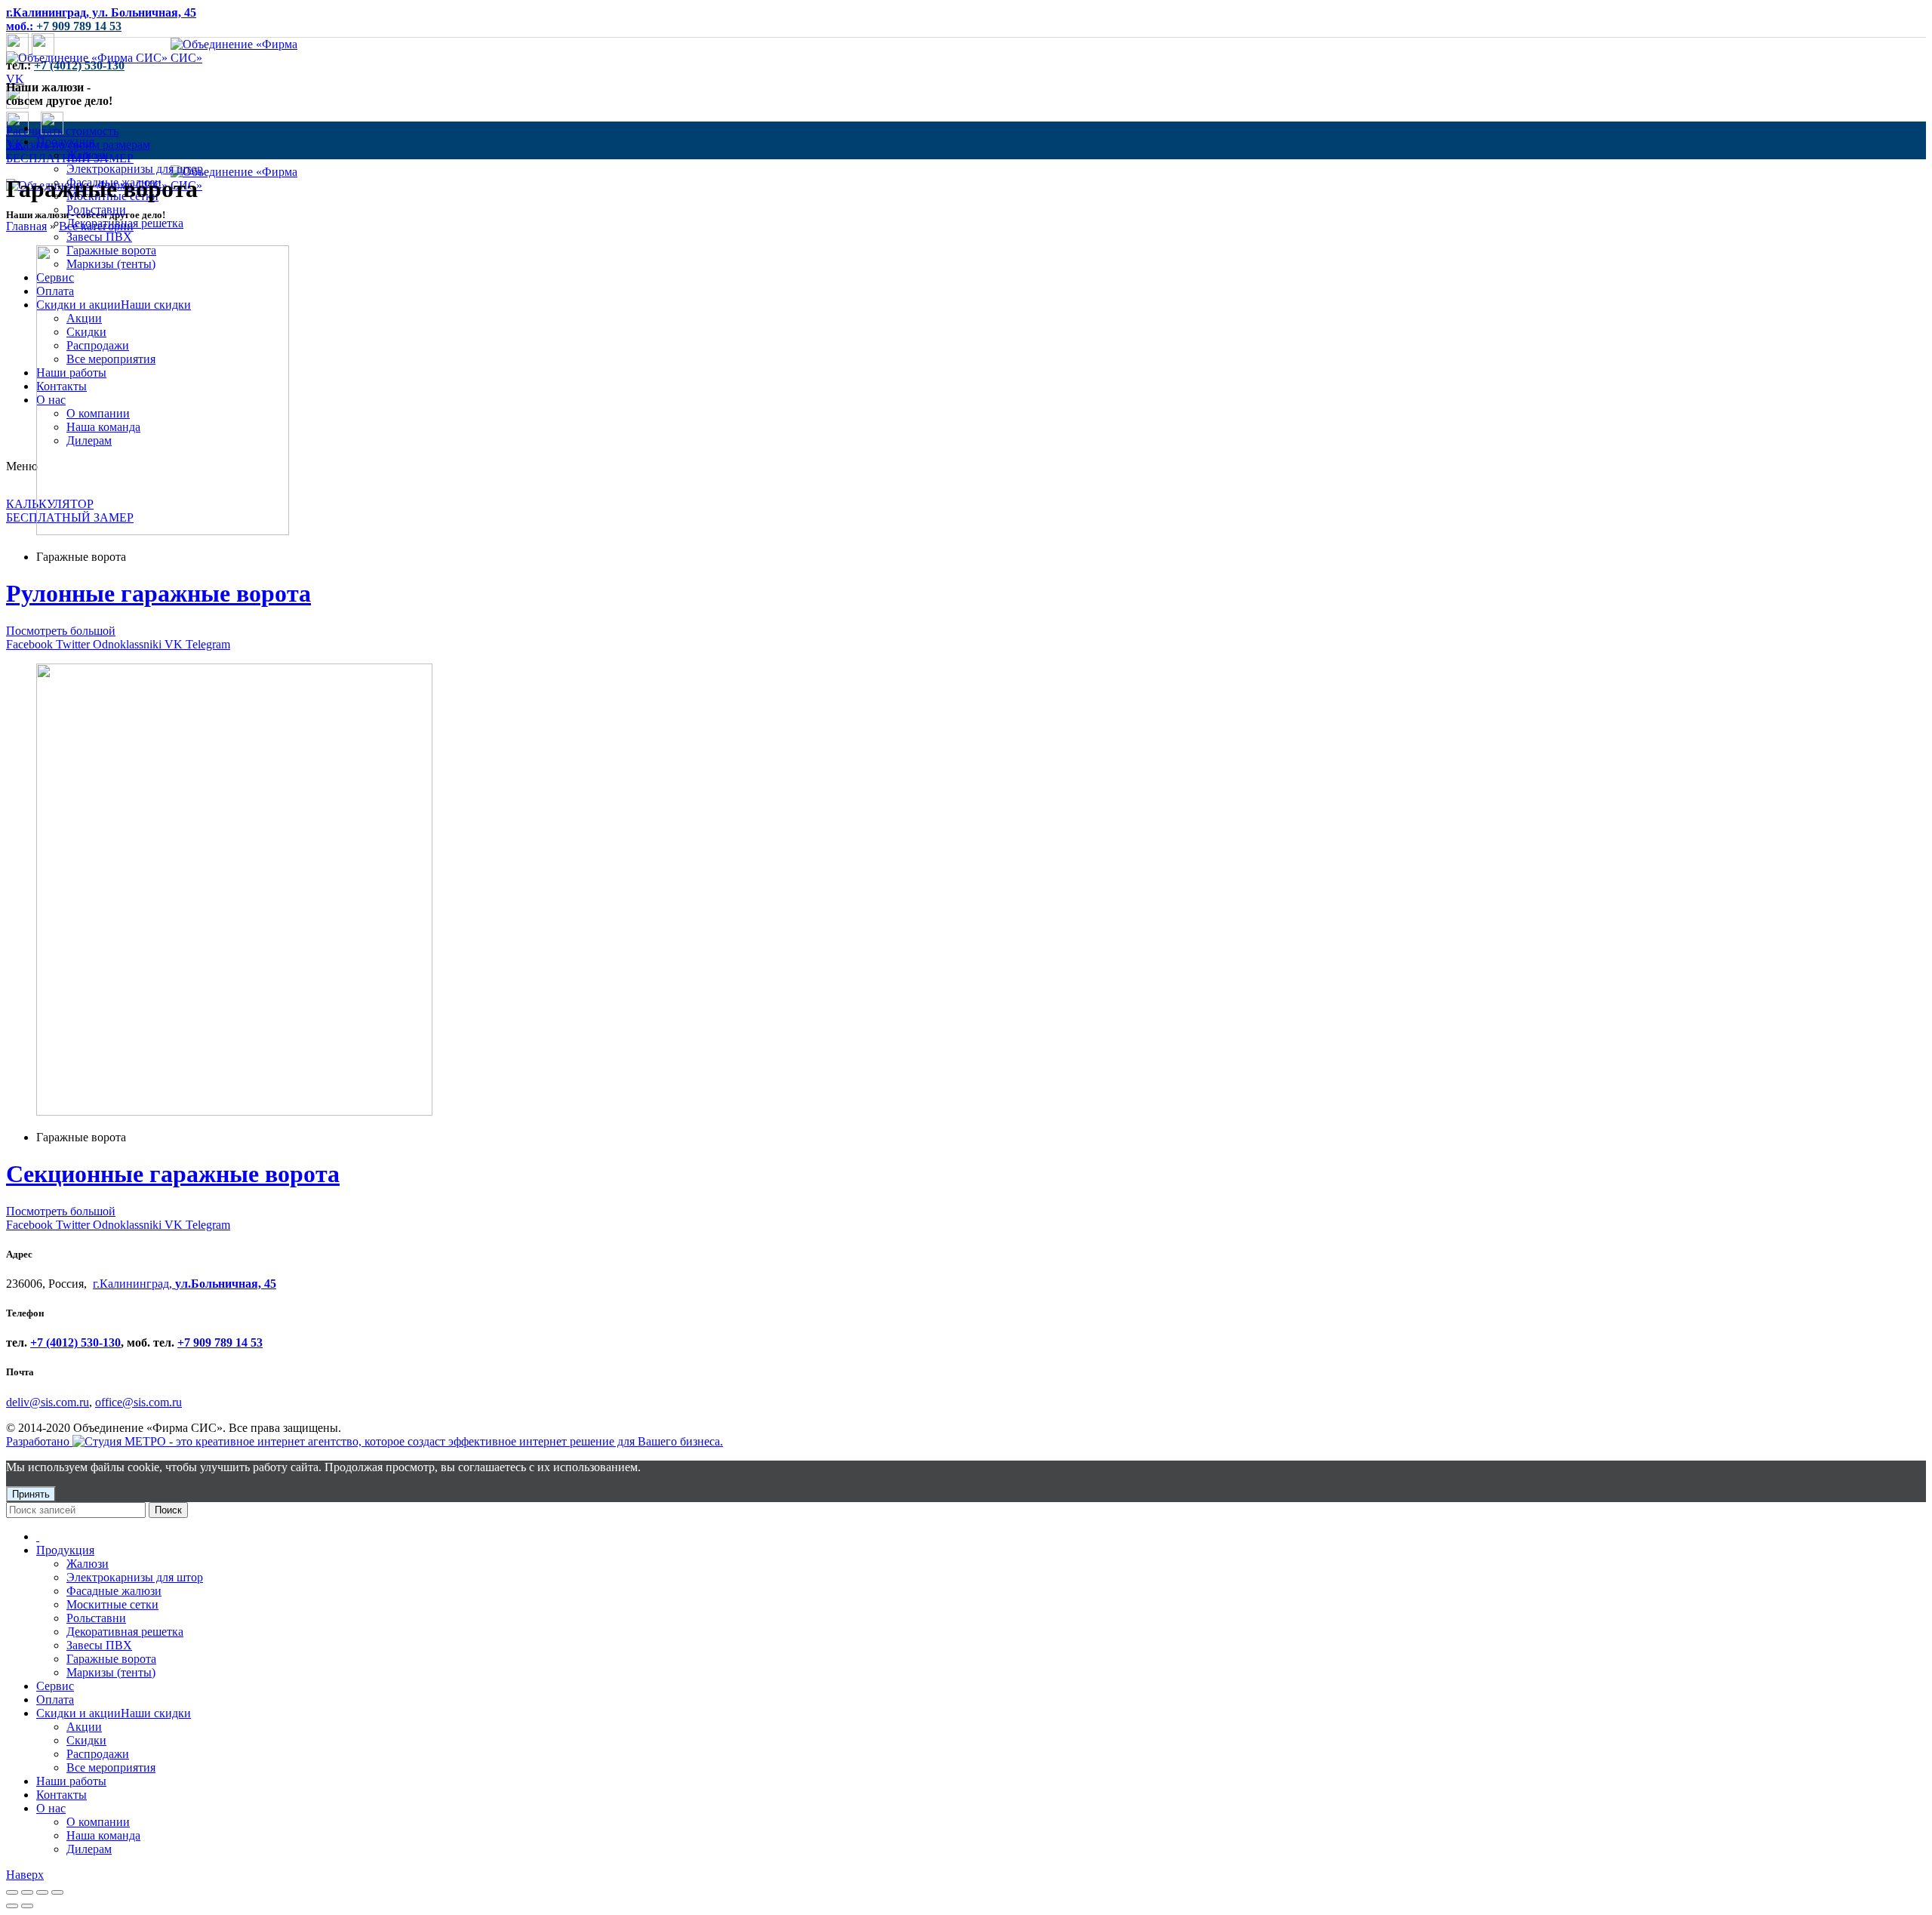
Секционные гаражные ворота (173, 1174)
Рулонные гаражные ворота (158, 593)
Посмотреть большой (61, 631)
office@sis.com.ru (138, 1402)
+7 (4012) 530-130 (79, 65)
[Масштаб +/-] (57, 1892)
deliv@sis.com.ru (48, 1402)
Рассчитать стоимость (62, 131)
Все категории (96, 226)
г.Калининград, (185, 1284)
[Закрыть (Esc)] (12, 1892)
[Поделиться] (27, 1892)
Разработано (39, 1441)
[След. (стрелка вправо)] (27, 1906)
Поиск (168, 1510)
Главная (26, 226)
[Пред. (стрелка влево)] (12, 1906)
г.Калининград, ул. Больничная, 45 (101, 12)
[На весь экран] (42, 1892)
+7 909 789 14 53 (220, 1342)
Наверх (25, 1875)
